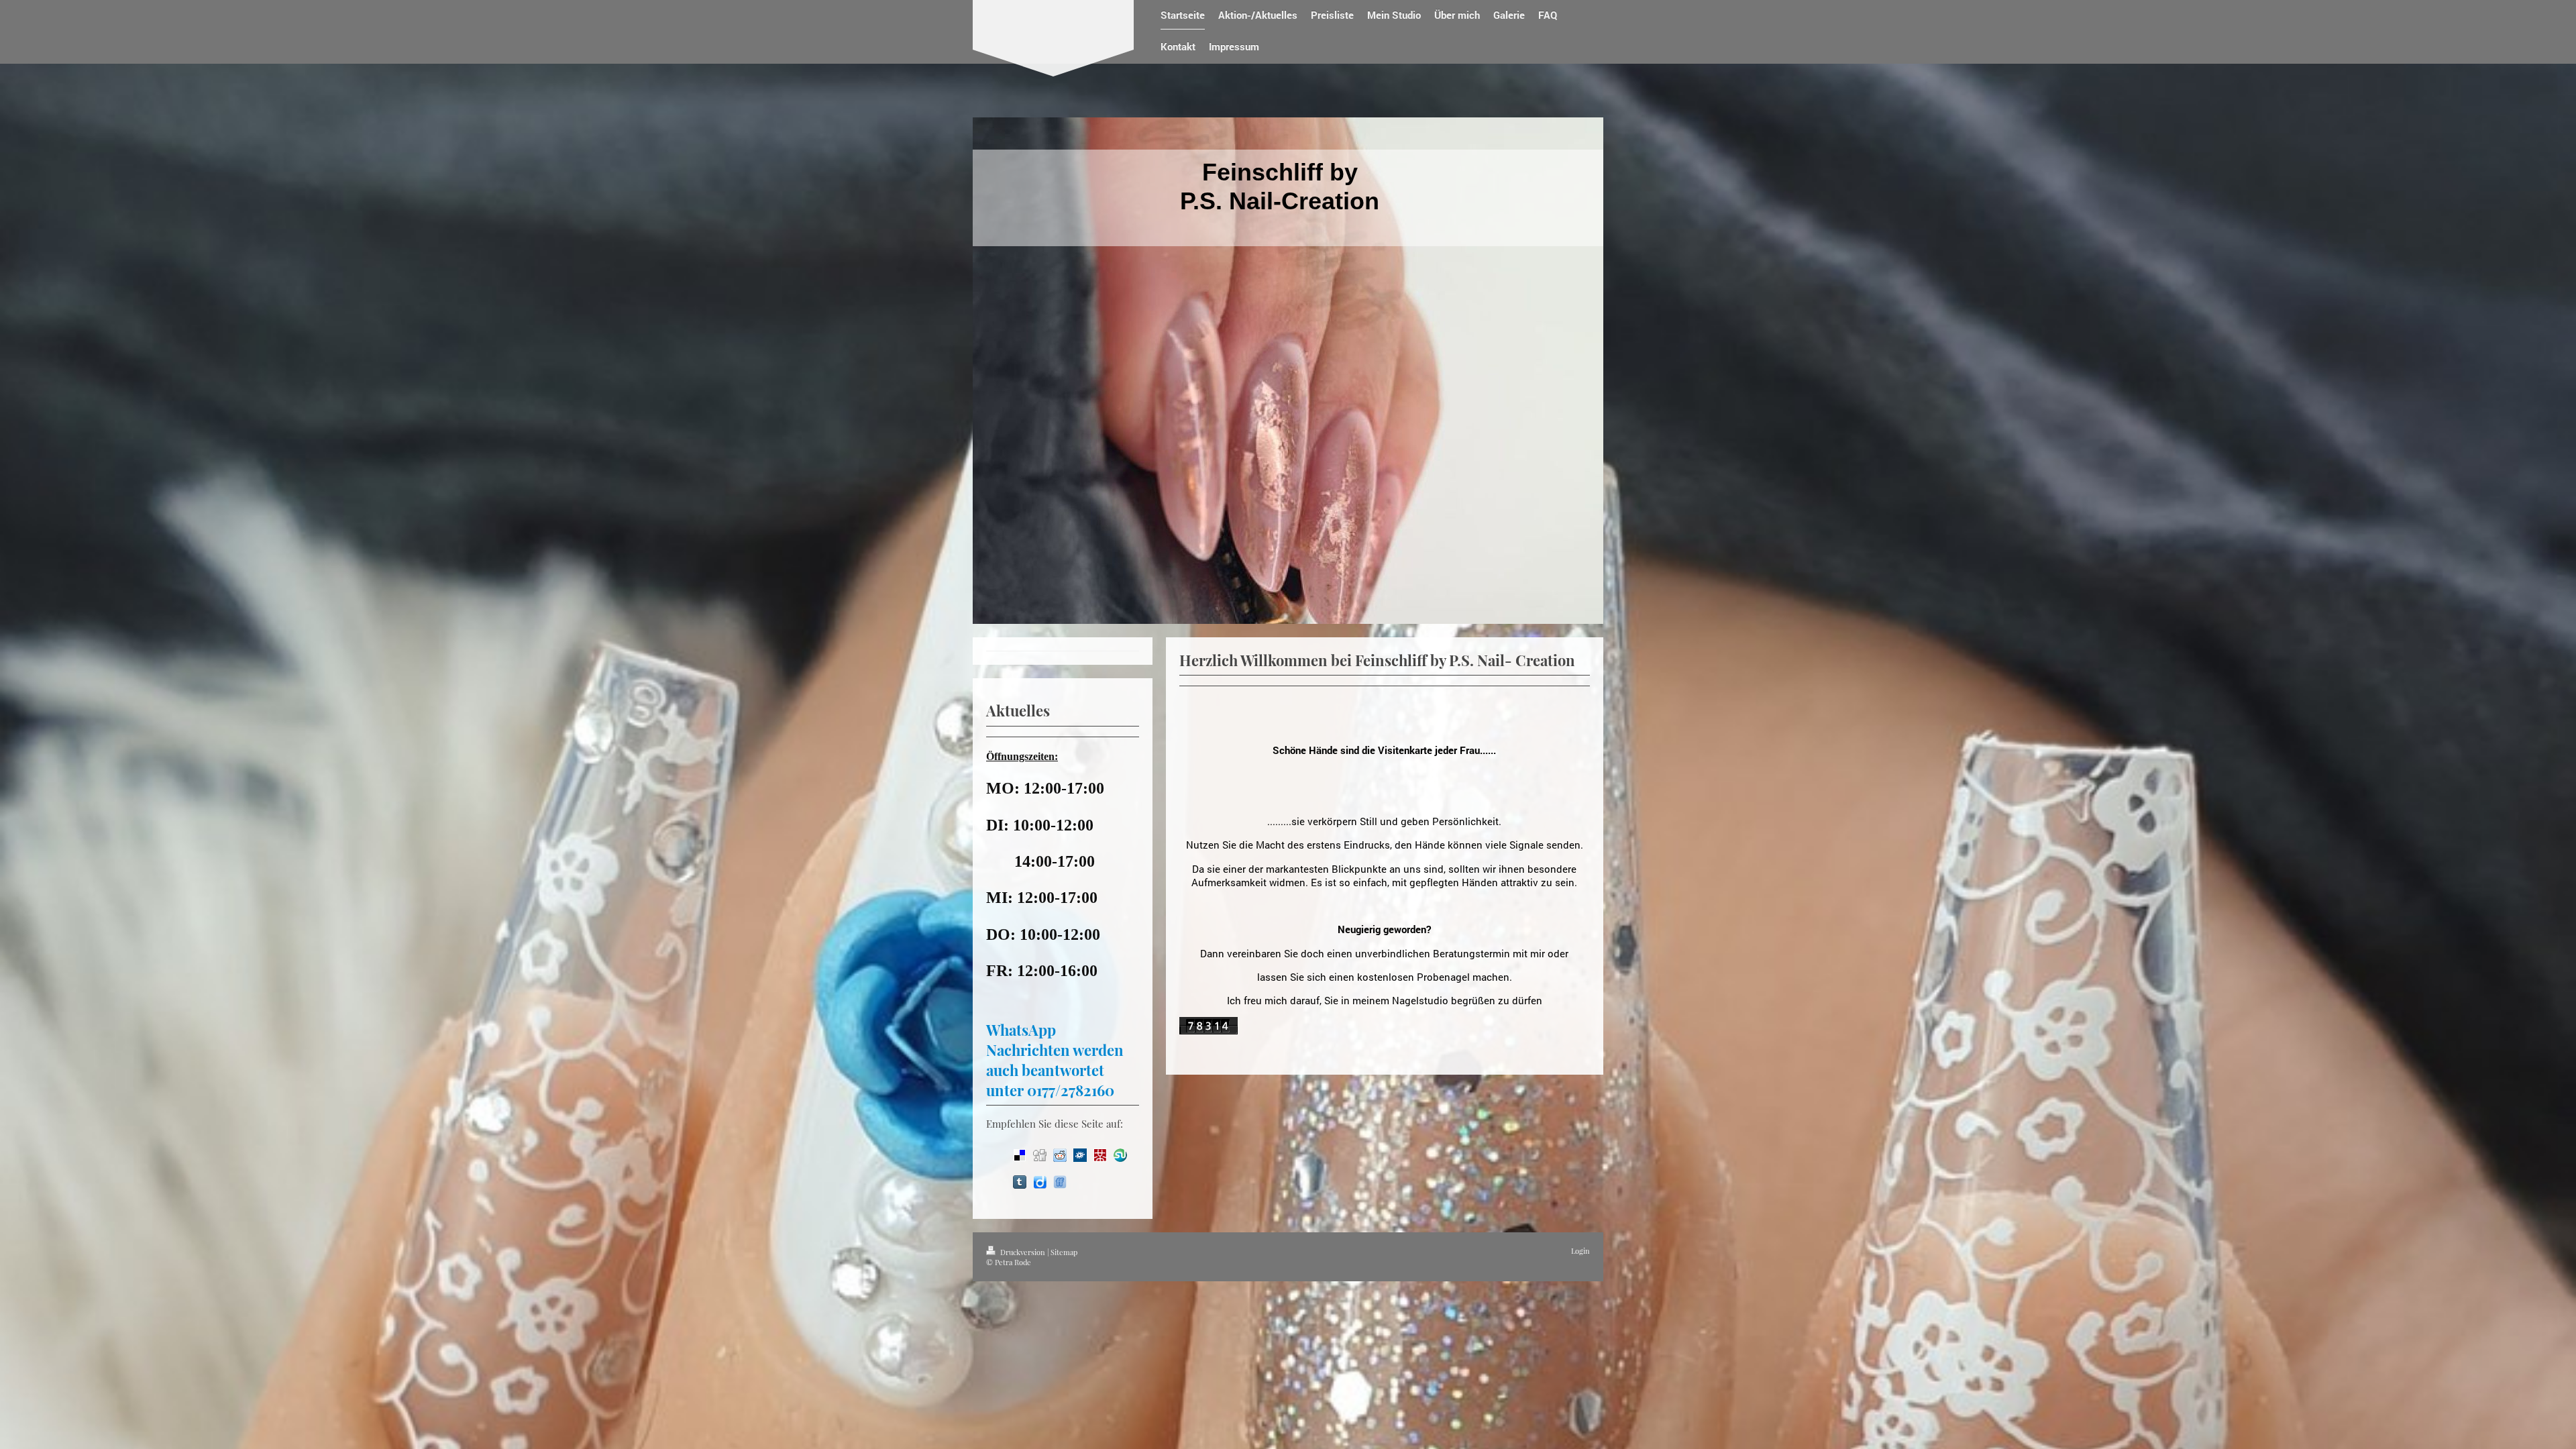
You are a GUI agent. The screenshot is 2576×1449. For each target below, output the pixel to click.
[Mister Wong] (1100, 1155)
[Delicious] (1020, 1155)
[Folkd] (1080, 1155)
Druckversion (1023, 1252)
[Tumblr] (1020, 1182)
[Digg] (1040, 1155)
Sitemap (1064, 1252)
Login (1580, 1251)
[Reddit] (1060, 1155)
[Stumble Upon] (1120, 1155)
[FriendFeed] (1060, 1182)
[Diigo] (1040, 1182)
